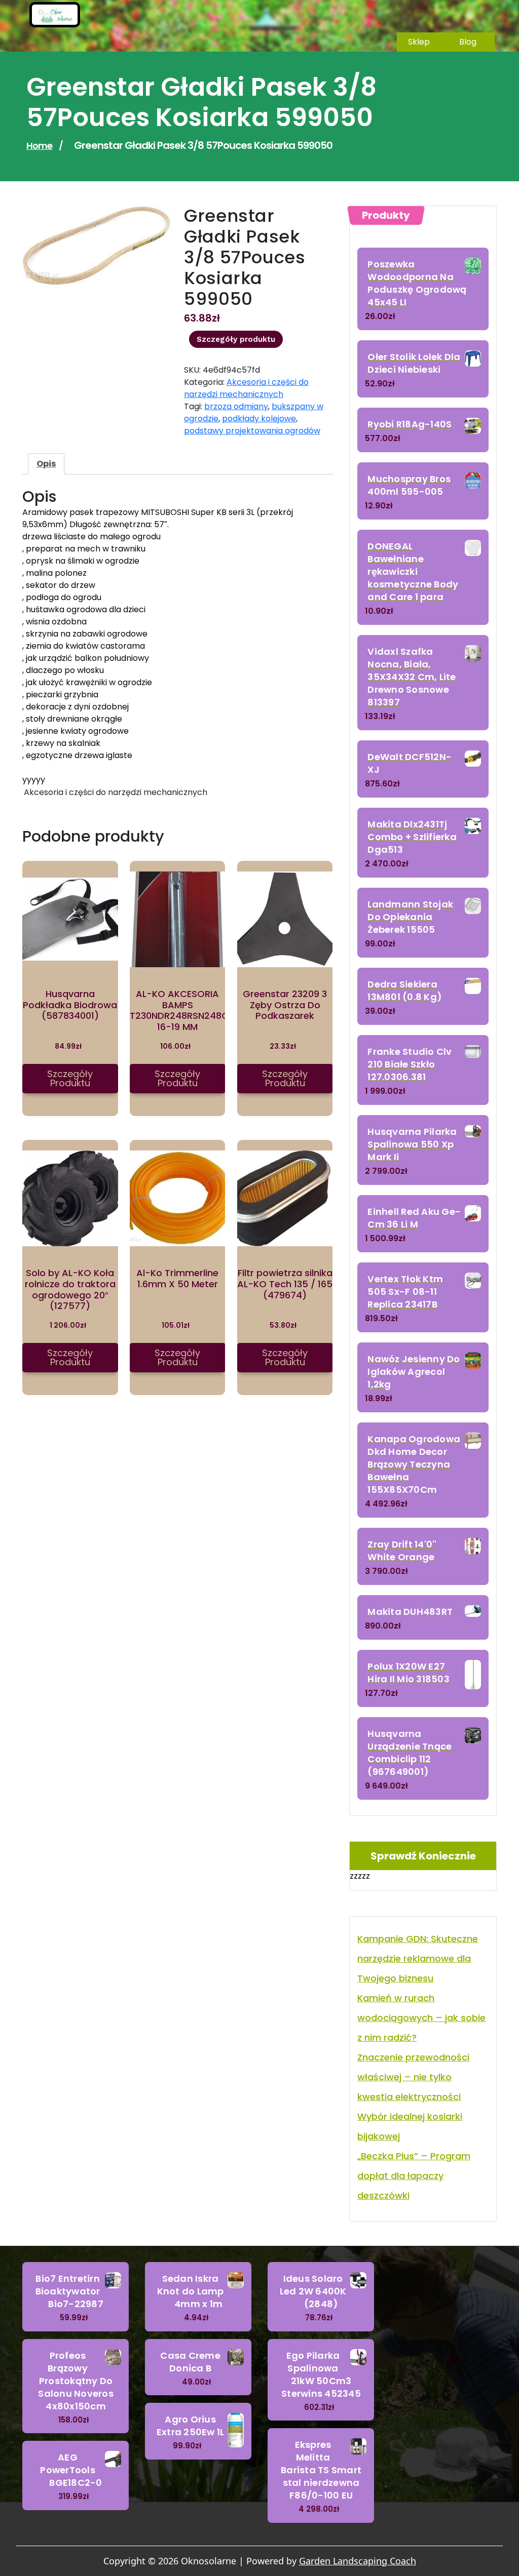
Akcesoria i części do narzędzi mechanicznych (246, 388)
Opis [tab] (46, 464)
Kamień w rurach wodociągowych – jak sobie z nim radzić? (421, 2018)
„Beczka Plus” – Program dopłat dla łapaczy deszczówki (414, 2176)
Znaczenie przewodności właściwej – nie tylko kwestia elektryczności (413, 2077)
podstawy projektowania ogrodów (252, 431)
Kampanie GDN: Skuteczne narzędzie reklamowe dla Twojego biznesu (418, 1958)
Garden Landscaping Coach (358, 2561)
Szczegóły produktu (236, 339)
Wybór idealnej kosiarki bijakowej (410, 2126)
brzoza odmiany (236, 406)
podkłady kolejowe (259, 419)
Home (39, 146)
